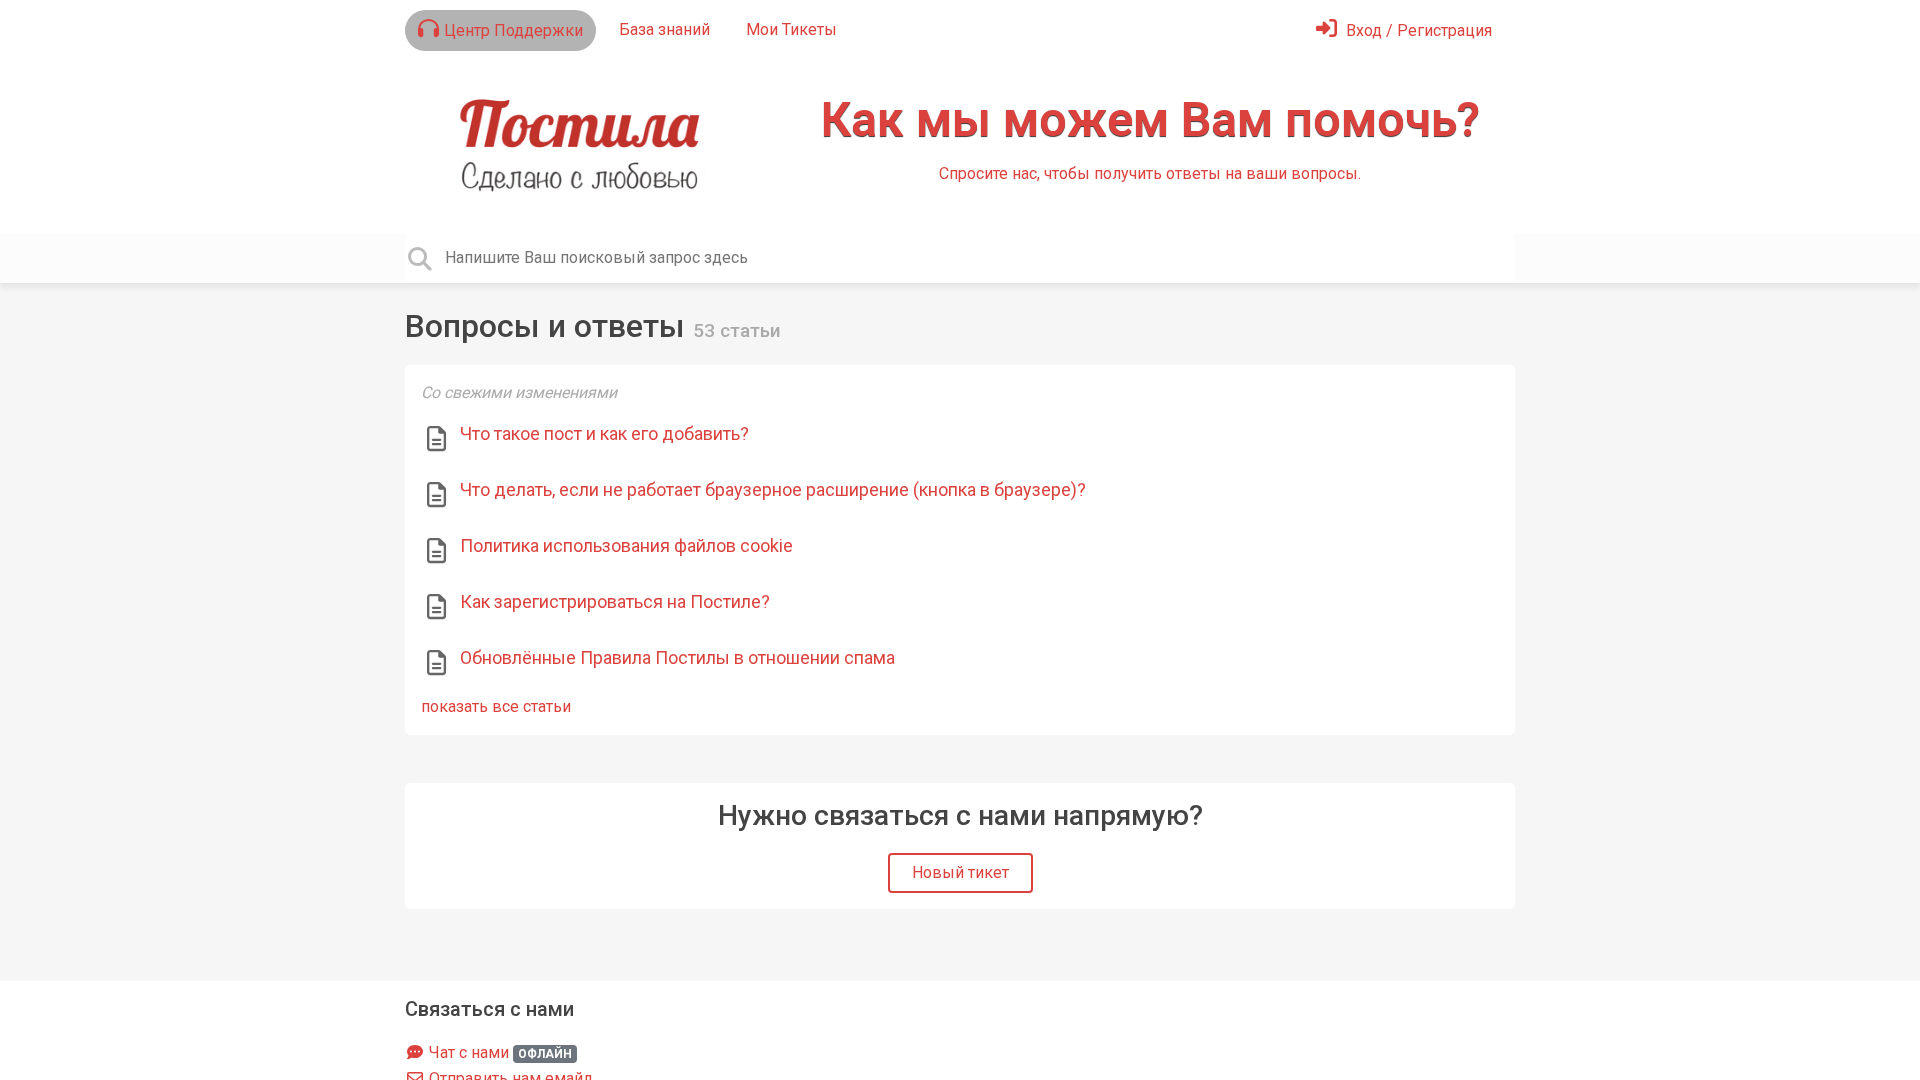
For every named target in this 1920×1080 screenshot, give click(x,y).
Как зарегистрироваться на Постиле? (615, 601)
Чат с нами (498, 1052)
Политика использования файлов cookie (626, 545)
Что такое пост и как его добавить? (604, 433)
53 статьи (737, 330)
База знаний (664, 29)
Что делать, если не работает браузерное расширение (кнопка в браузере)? (773, 489)
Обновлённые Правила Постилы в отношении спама (677, 657)
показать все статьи (496, 706)
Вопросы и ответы (549, 326)
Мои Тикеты (791, 29)
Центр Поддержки (513, 30)
